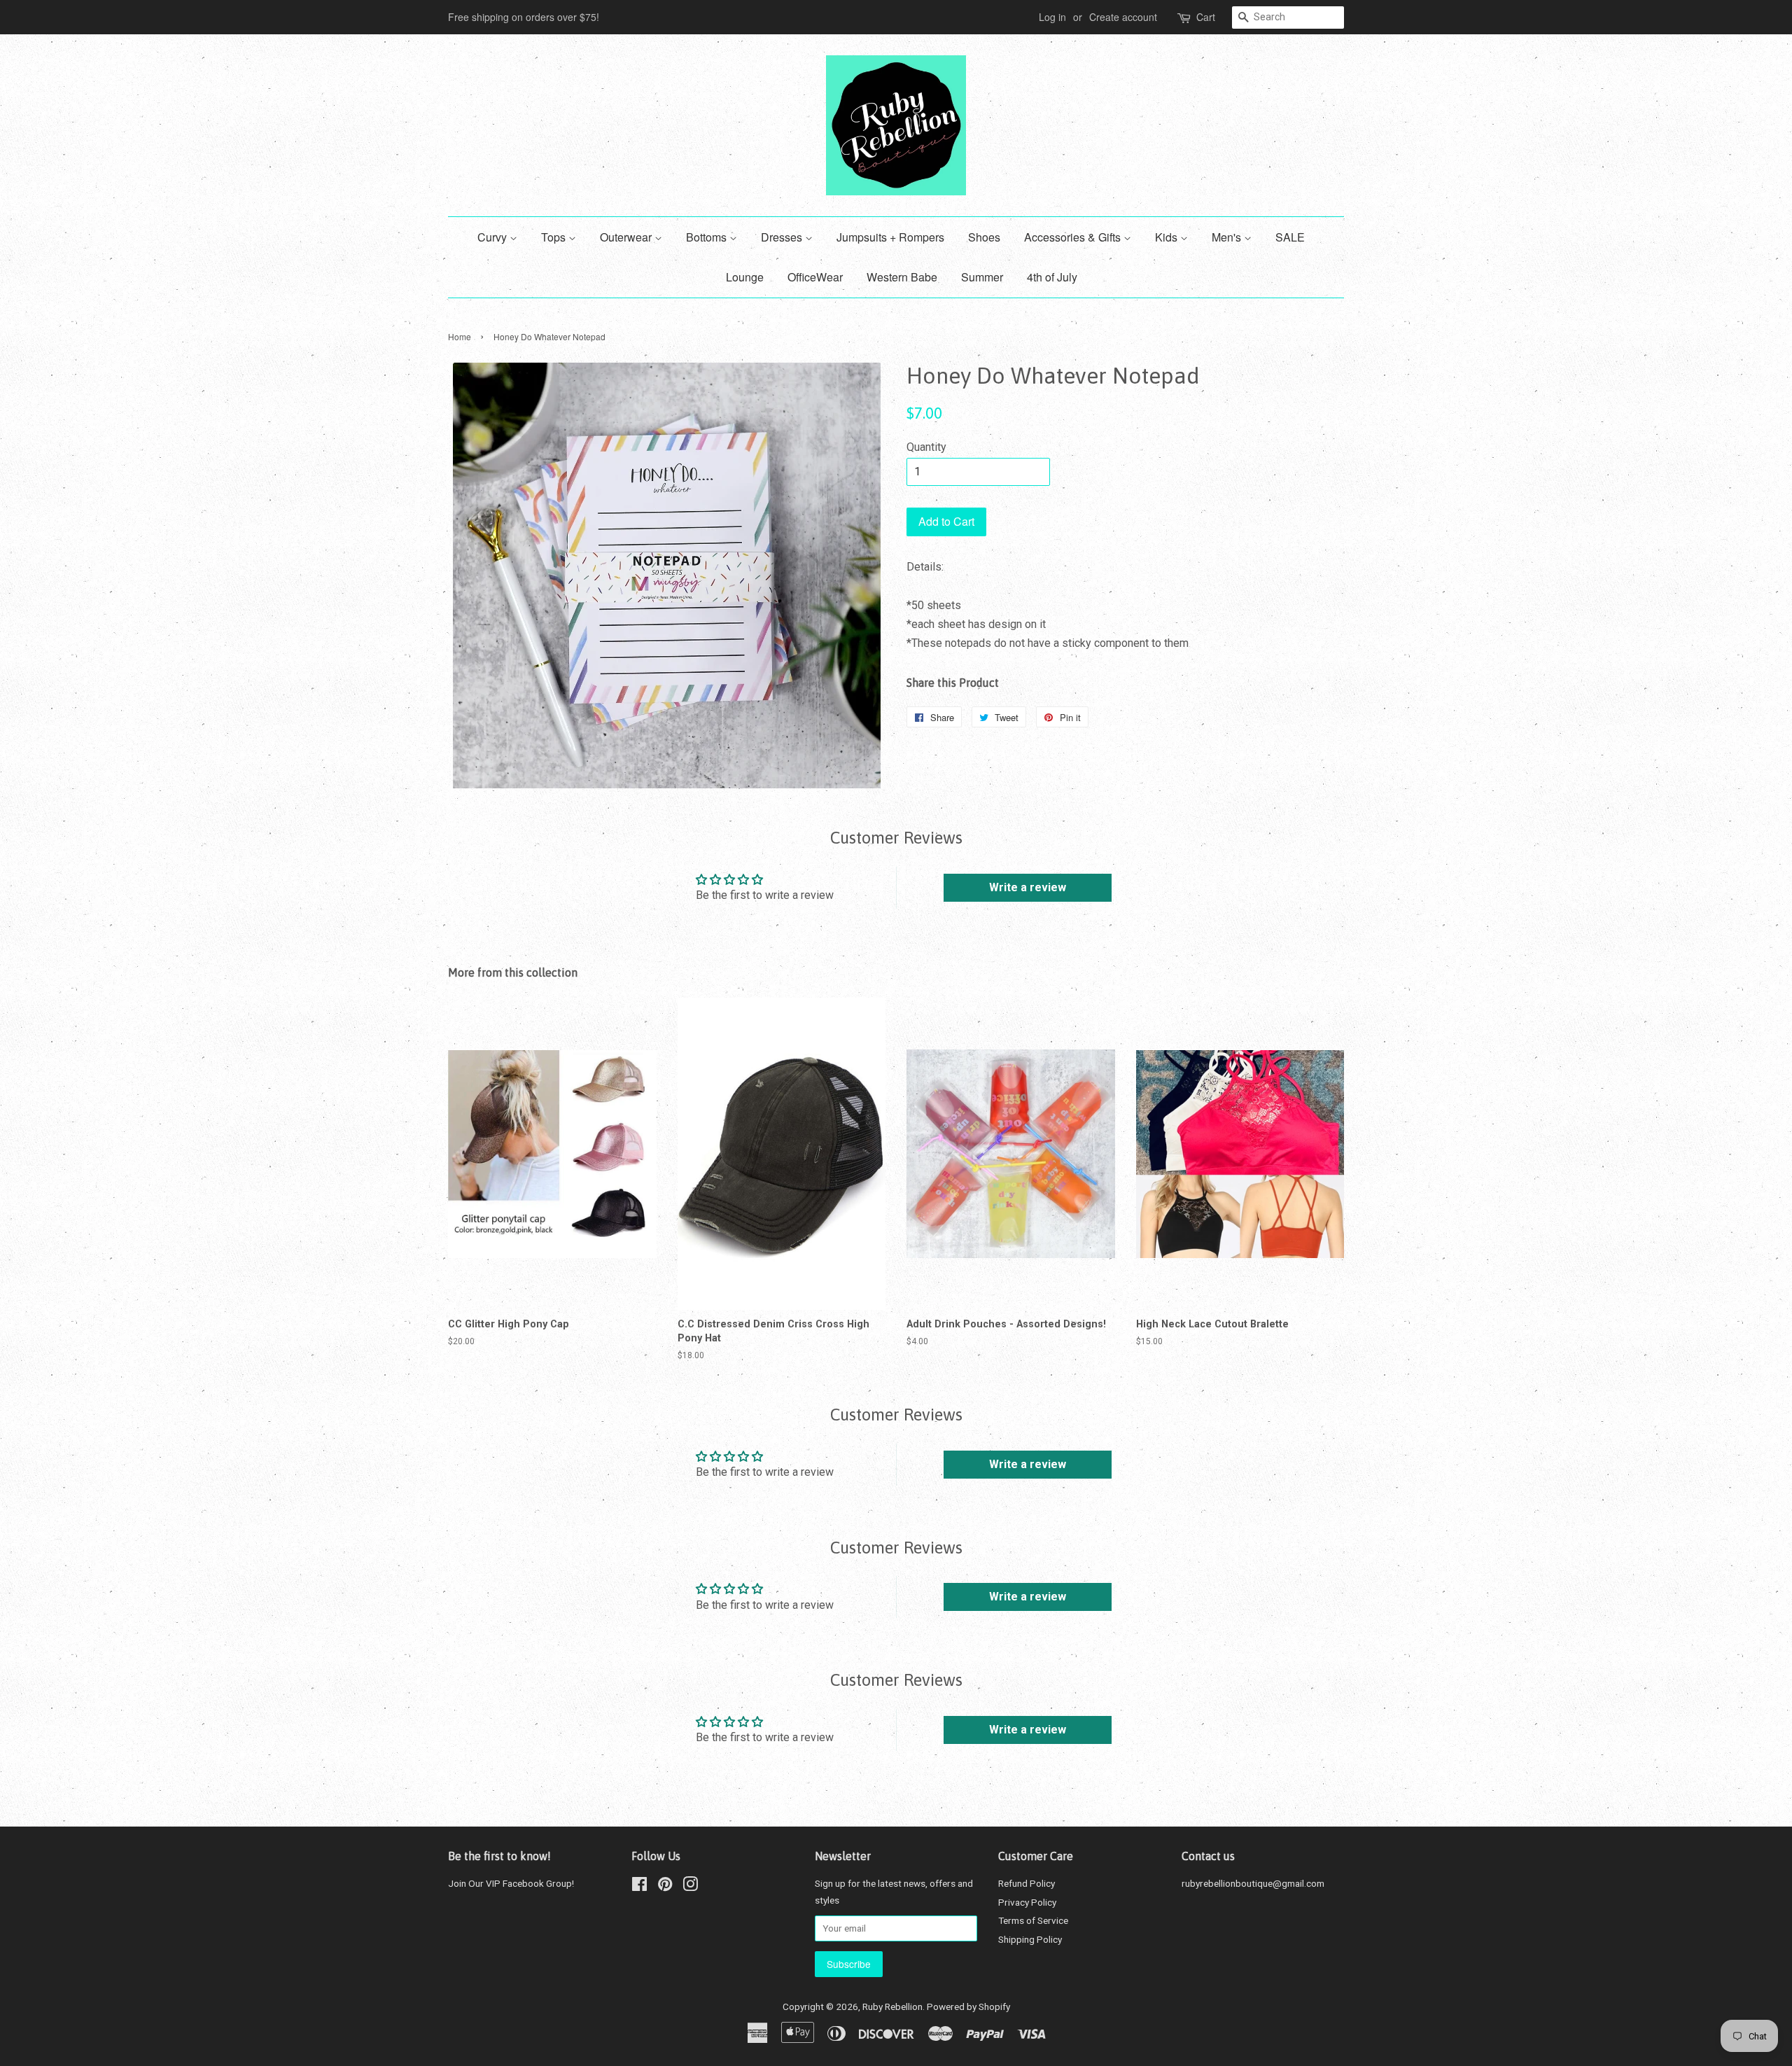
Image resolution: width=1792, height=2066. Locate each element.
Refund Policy (1027, 1883)
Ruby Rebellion (892, 2006)
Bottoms (708, 237)
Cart (1206, 17)
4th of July (1052, 277)
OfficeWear (815, 277)
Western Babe (902, 277)
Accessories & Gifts (1074, 237)
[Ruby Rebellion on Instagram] (690, 1887)
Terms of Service (1033, 1920)
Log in (1052, 17)
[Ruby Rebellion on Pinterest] (665, 1887)
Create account (1123, 17)
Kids (1168, 237)
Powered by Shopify (968, 2006)
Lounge (745, 277)
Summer (982, 277)
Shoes (984, 237)
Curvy (493, 237)
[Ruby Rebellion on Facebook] (639, 1887)
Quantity (926, 447)
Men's (1228, 237)
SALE (1290, 237)
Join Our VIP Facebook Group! (511, 1883)
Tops (555, 237)
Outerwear (627, 237)
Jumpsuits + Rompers (890, 237)
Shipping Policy (1030, 1939)
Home (460, 336)
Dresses (783, 237)
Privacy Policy (1027, 1902)
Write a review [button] (1028, 887)
